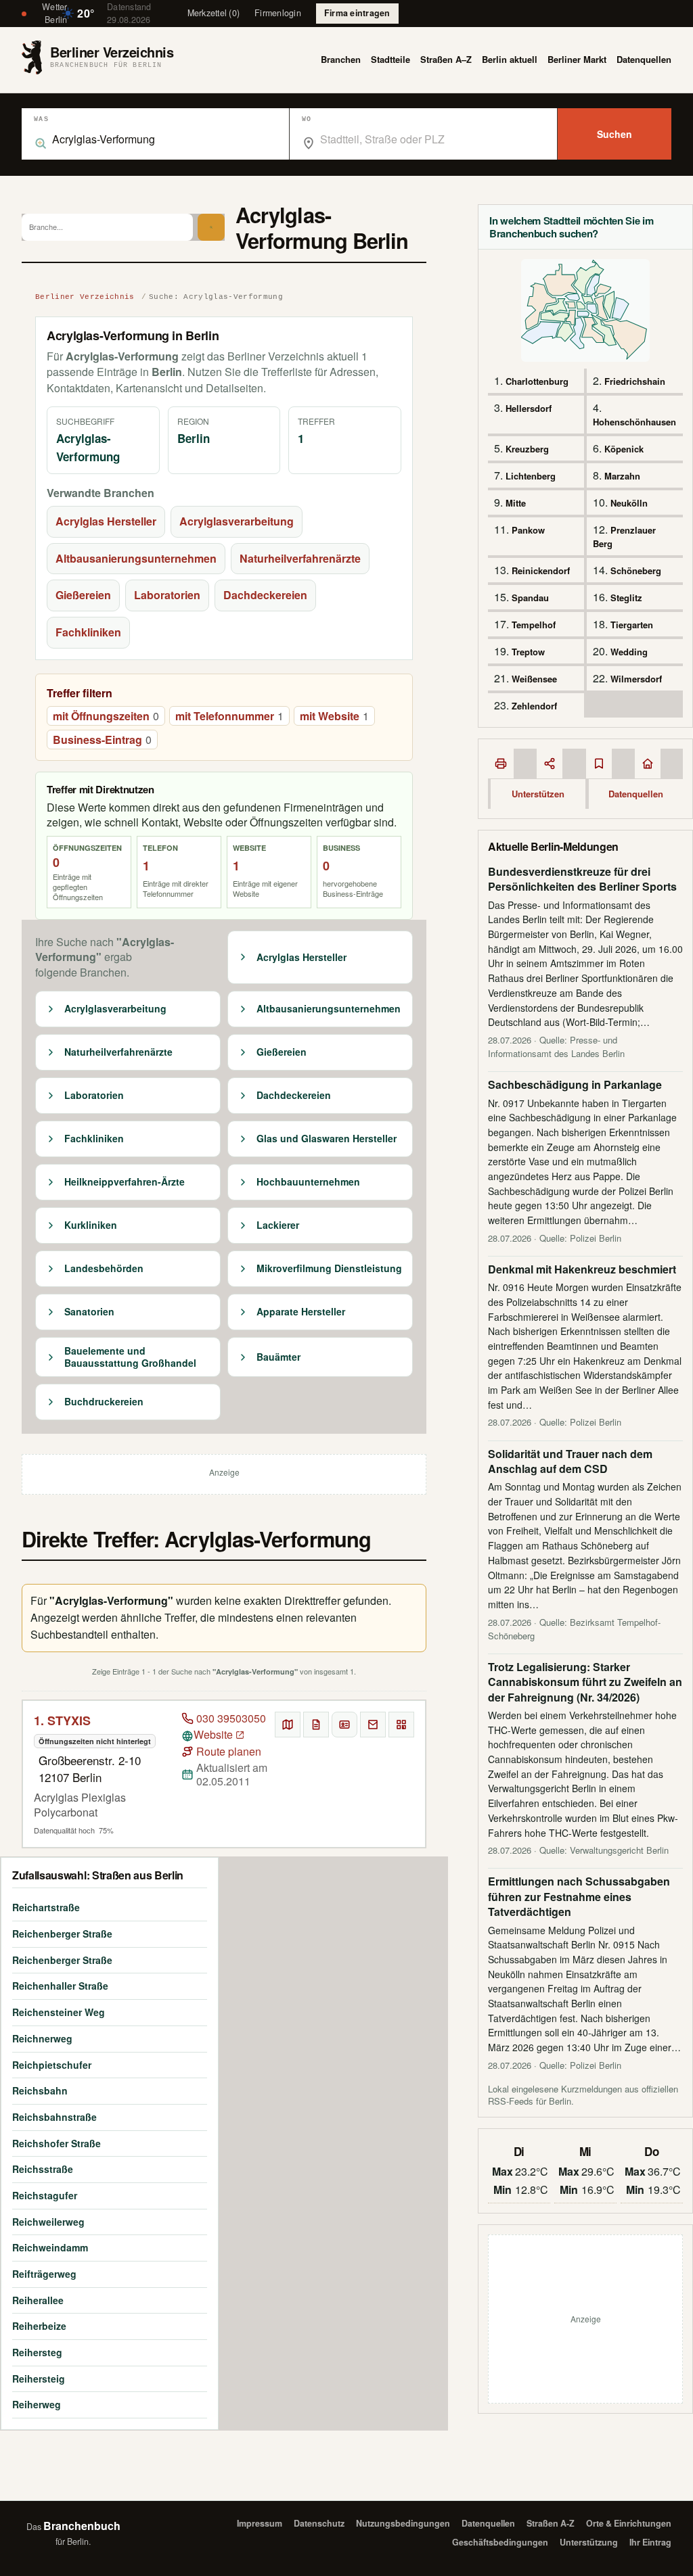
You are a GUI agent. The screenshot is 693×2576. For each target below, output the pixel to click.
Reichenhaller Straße (60, 1986)
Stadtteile (390, 59)
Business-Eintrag (102, 740)
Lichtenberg (531, 476)
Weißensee (534, 679)
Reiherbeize (39, 2326)
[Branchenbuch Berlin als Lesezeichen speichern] (599, 764)
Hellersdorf (529, 408)
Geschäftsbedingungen (500, 2542)
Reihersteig (39, 2379)
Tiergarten (632, 625)
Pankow (528, 530)
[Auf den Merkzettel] (316, 1725)
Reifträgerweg (44, 2274)
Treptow (528, 652)
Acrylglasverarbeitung (237, 521)
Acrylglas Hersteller (106, 521)
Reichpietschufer (52, 2065)
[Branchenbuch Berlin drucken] (501, 764)
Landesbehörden (104, 1269)
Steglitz (626, 598)
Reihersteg (37, 2352)
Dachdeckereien (265, 595)
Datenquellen (644, 59)
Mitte (516, 503)
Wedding (629, 652)
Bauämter (278, 1357)
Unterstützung (589, 2542)
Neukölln (629, 503)
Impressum (260, 2523)
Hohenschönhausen (634, 422)
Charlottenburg (537, 381)
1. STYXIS (62, 1720)
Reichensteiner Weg (59, 2012)
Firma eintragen (357, 13)
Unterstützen (538, 794)
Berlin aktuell (510, 59)
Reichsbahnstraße (54, 2117)
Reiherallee (38, 2300)
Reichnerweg (42, 2038)
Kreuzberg (527, 449)
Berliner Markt (577, 59)
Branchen (341, 59)
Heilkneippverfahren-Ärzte (125, 1182)
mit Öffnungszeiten (106, 716)
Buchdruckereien (104, 1402)
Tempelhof (534, 625)
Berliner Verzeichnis (85, 297)
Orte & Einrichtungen (629, 2523)
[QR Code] (401, 1725)
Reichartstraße (46, 1907)
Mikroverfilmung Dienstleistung (329, 1269)
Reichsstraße (43, 2169)
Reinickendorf (541, 570)
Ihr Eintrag (650, 2542)
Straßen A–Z (446, 59)
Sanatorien (89, 1312)
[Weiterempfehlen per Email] (373, 1725)
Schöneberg (636, 570)
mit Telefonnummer (229, 716)
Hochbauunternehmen (308, 1182)
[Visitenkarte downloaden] (344, 1725)
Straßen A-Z (551, 2523)
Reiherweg (37, 2404)
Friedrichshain (635, 381)
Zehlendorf (534, 706)
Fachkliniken (88, 632)
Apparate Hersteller (301, 1312)
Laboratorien (167, 595)
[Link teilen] (550, 764)
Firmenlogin (278, 13)
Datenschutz (319, 2523)
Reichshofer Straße (57, 2143)
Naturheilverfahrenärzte (300, 558)
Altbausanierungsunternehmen (136, 558)
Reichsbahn (40, 2090)
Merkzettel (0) (214, 13)
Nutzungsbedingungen (403, 2523)
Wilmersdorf (636, 679)
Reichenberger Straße (62, 1934)
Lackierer (278, 1225)
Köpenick (624, 449)
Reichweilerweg (48, 2222)
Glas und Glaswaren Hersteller (327, 1139)
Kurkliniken (91, 1225)
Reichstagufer (45, 2195)
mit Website (334, 716)
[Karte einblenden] (288, 1725)
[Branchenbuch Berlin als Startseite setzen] (648, 764)
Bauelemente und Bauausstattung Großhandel (130, 1357)
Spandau (530, 598)
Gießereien (83, 595)
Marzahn (622, 476)
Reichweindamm (50, 2247)
